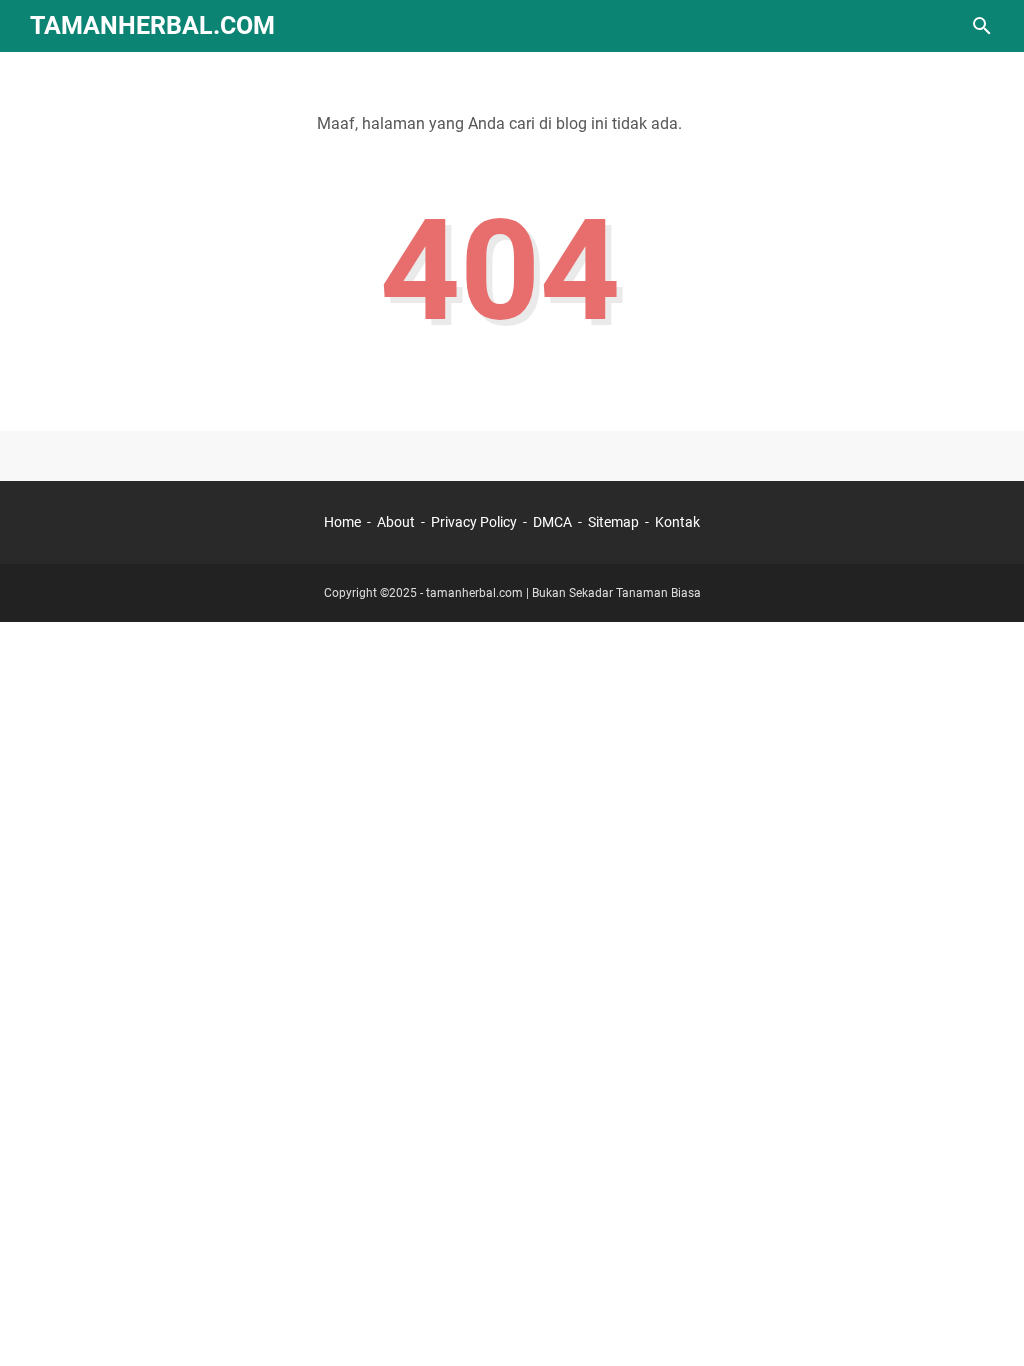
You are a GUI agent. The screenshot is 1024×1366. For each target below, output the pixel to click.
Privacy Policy (474, 522)
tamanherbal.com (474, 593)
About (396, 522)
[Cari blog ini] (982, 26)
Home (342, 522)
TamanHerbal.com (152, 25)
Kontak (677, 522)
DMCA (552, 522)
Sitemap (613, 522)
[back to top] (984, 1321)
